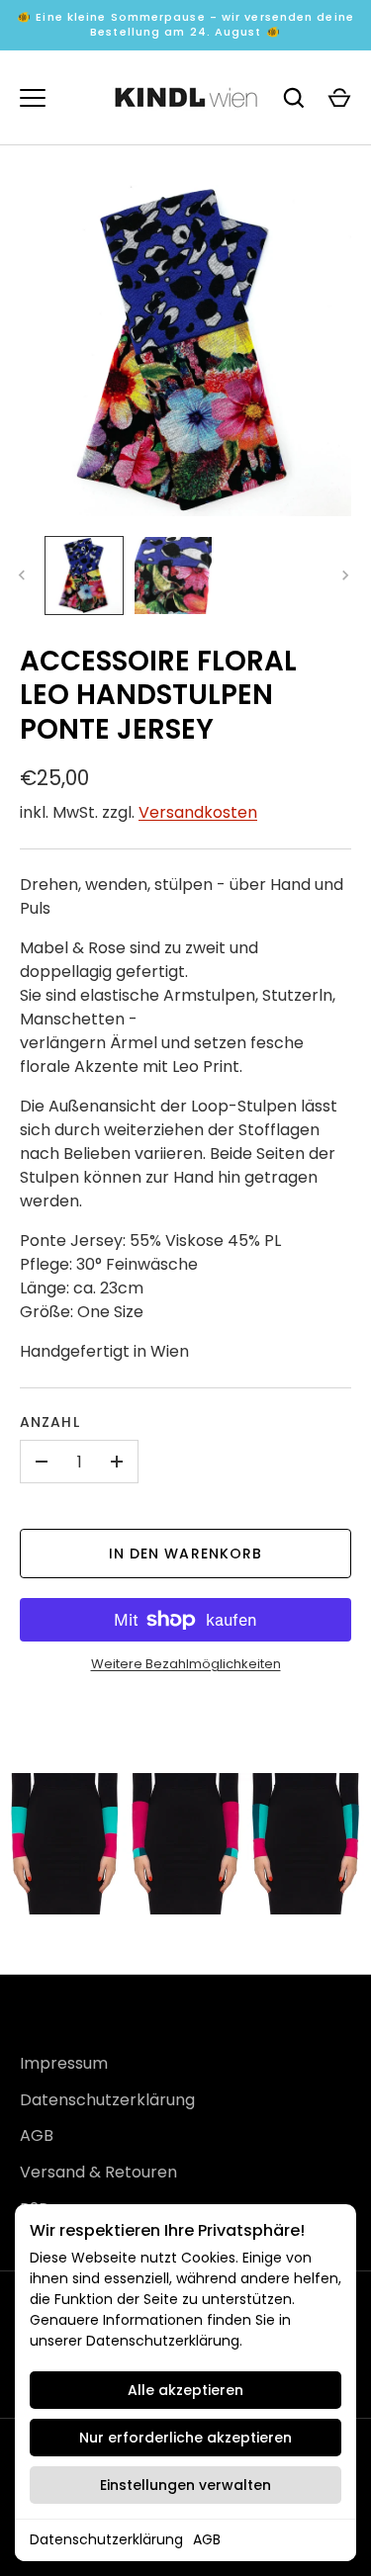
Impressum (64, 2063)
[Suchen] (294, 98)
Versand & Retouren (98, 2172)
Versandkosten (198, 812)
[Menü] (33, 98)
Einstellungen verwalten (185, 2485)
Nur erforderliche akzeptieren (185, 2438)
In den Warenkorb (186, 1554)
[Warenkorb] (339, 98)
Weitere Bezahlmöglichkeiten (186, 1664)
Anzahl (50, 1422)
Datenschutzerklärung (106, 2539)
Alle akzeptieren (185, 2390)
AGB (207, 2539)
